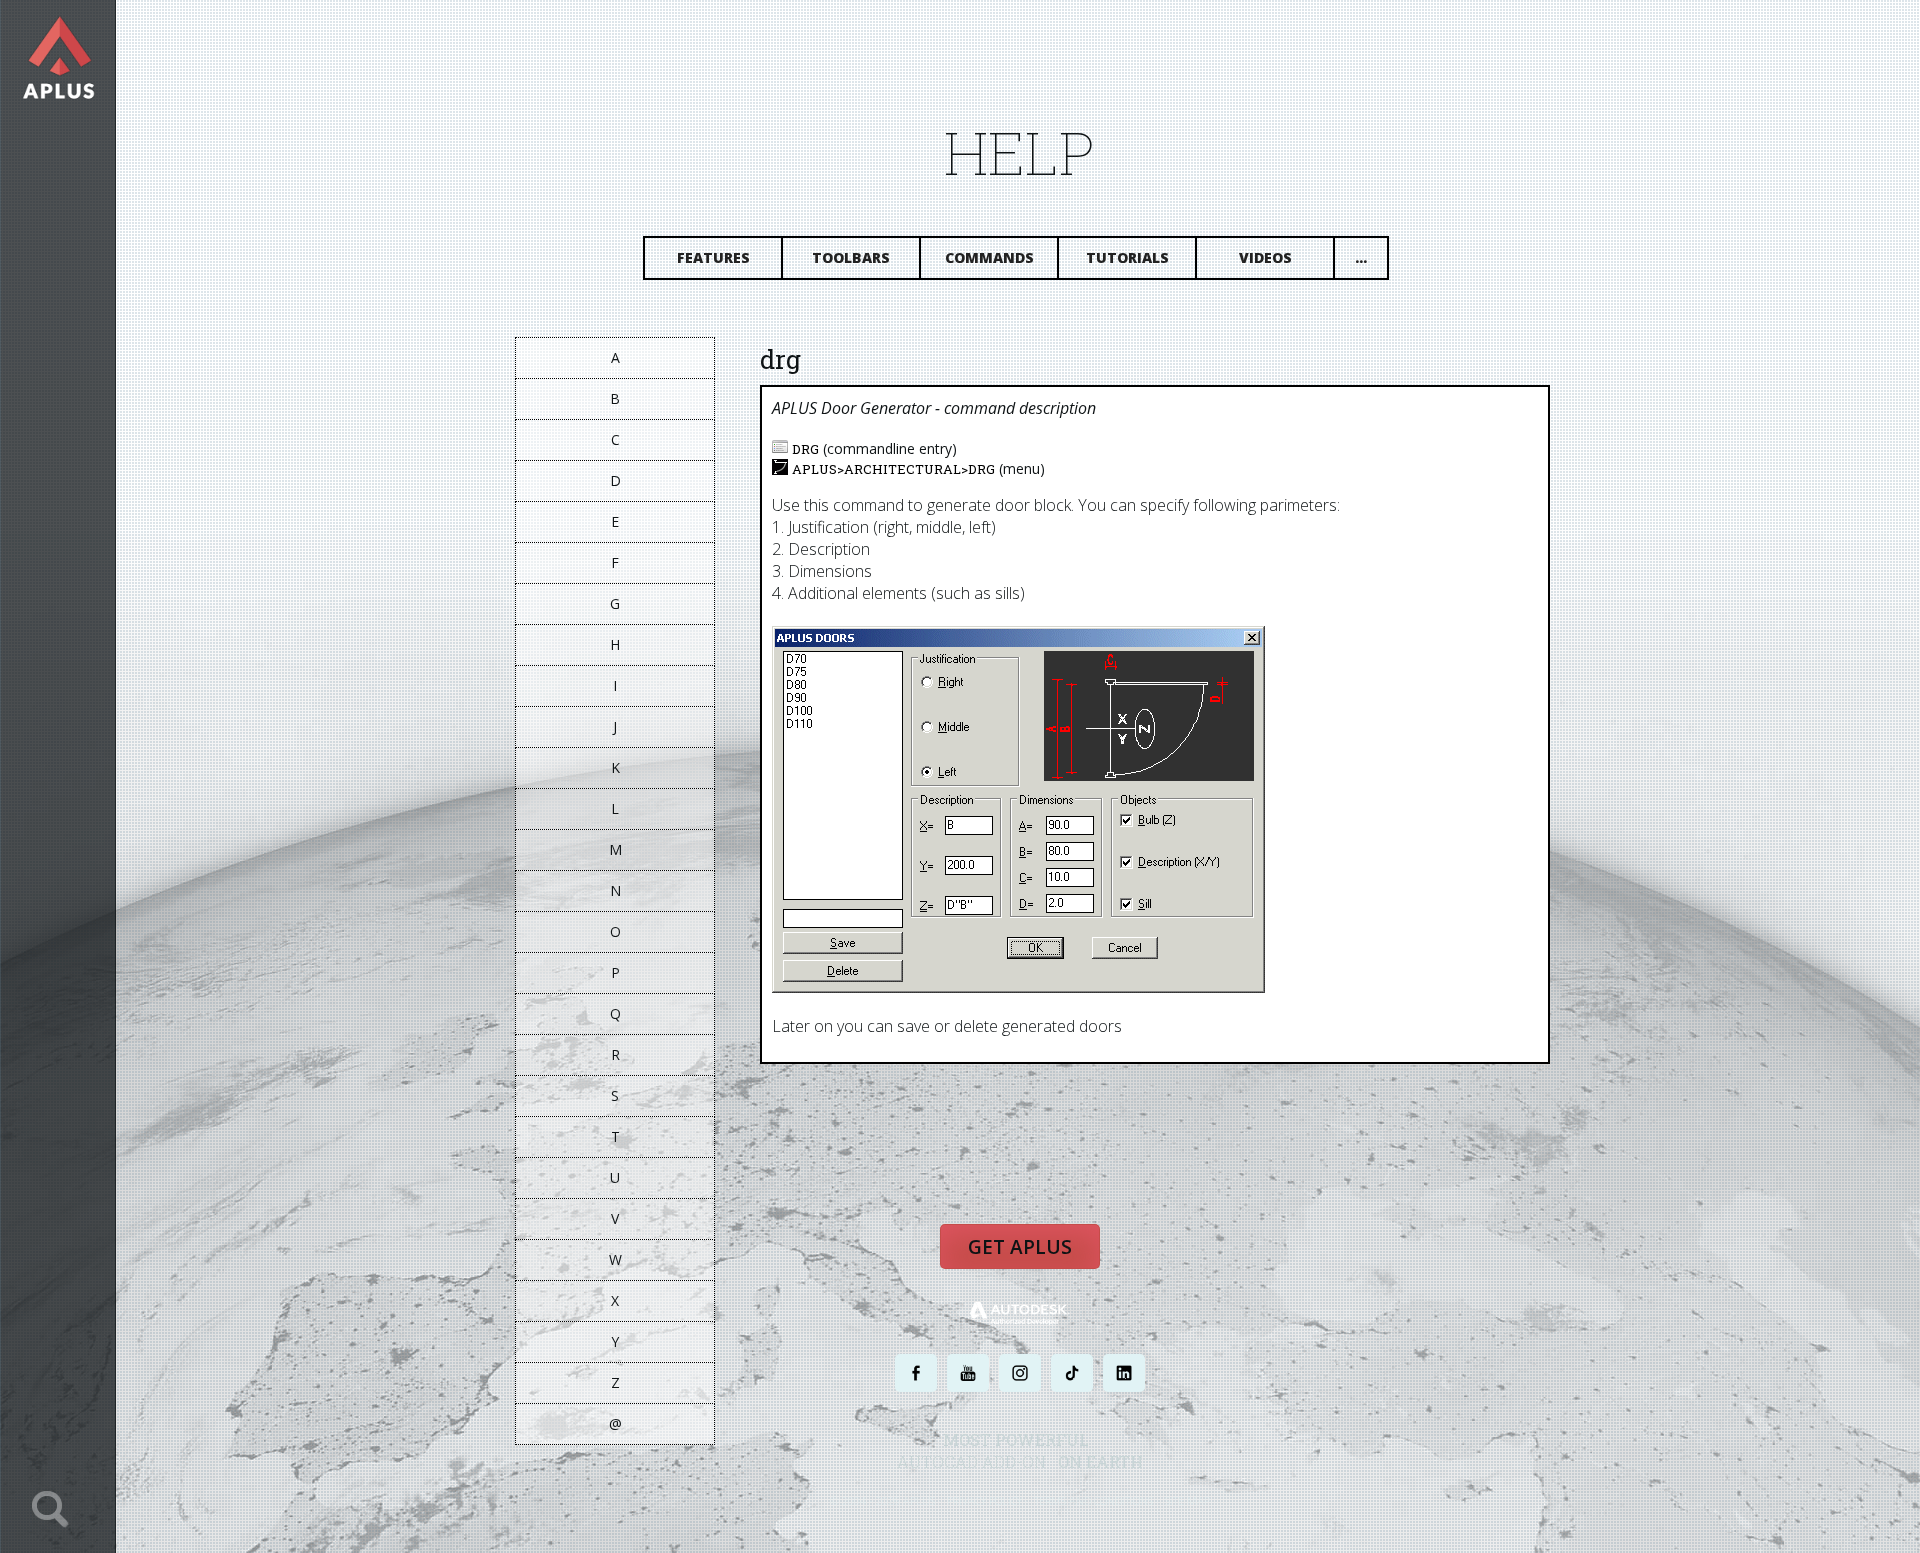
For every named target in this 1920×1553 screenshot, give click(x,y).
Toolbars (851, 257)
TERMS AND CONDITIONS (1093, 1500)
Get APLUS (1020, 1247)
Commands (989, 257)
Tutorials (1127, 257)
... (1361, 257)
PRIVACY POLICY (984, 1500)
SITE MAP (1187, 1500)
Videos (1265, 257)
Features (713, 257)
